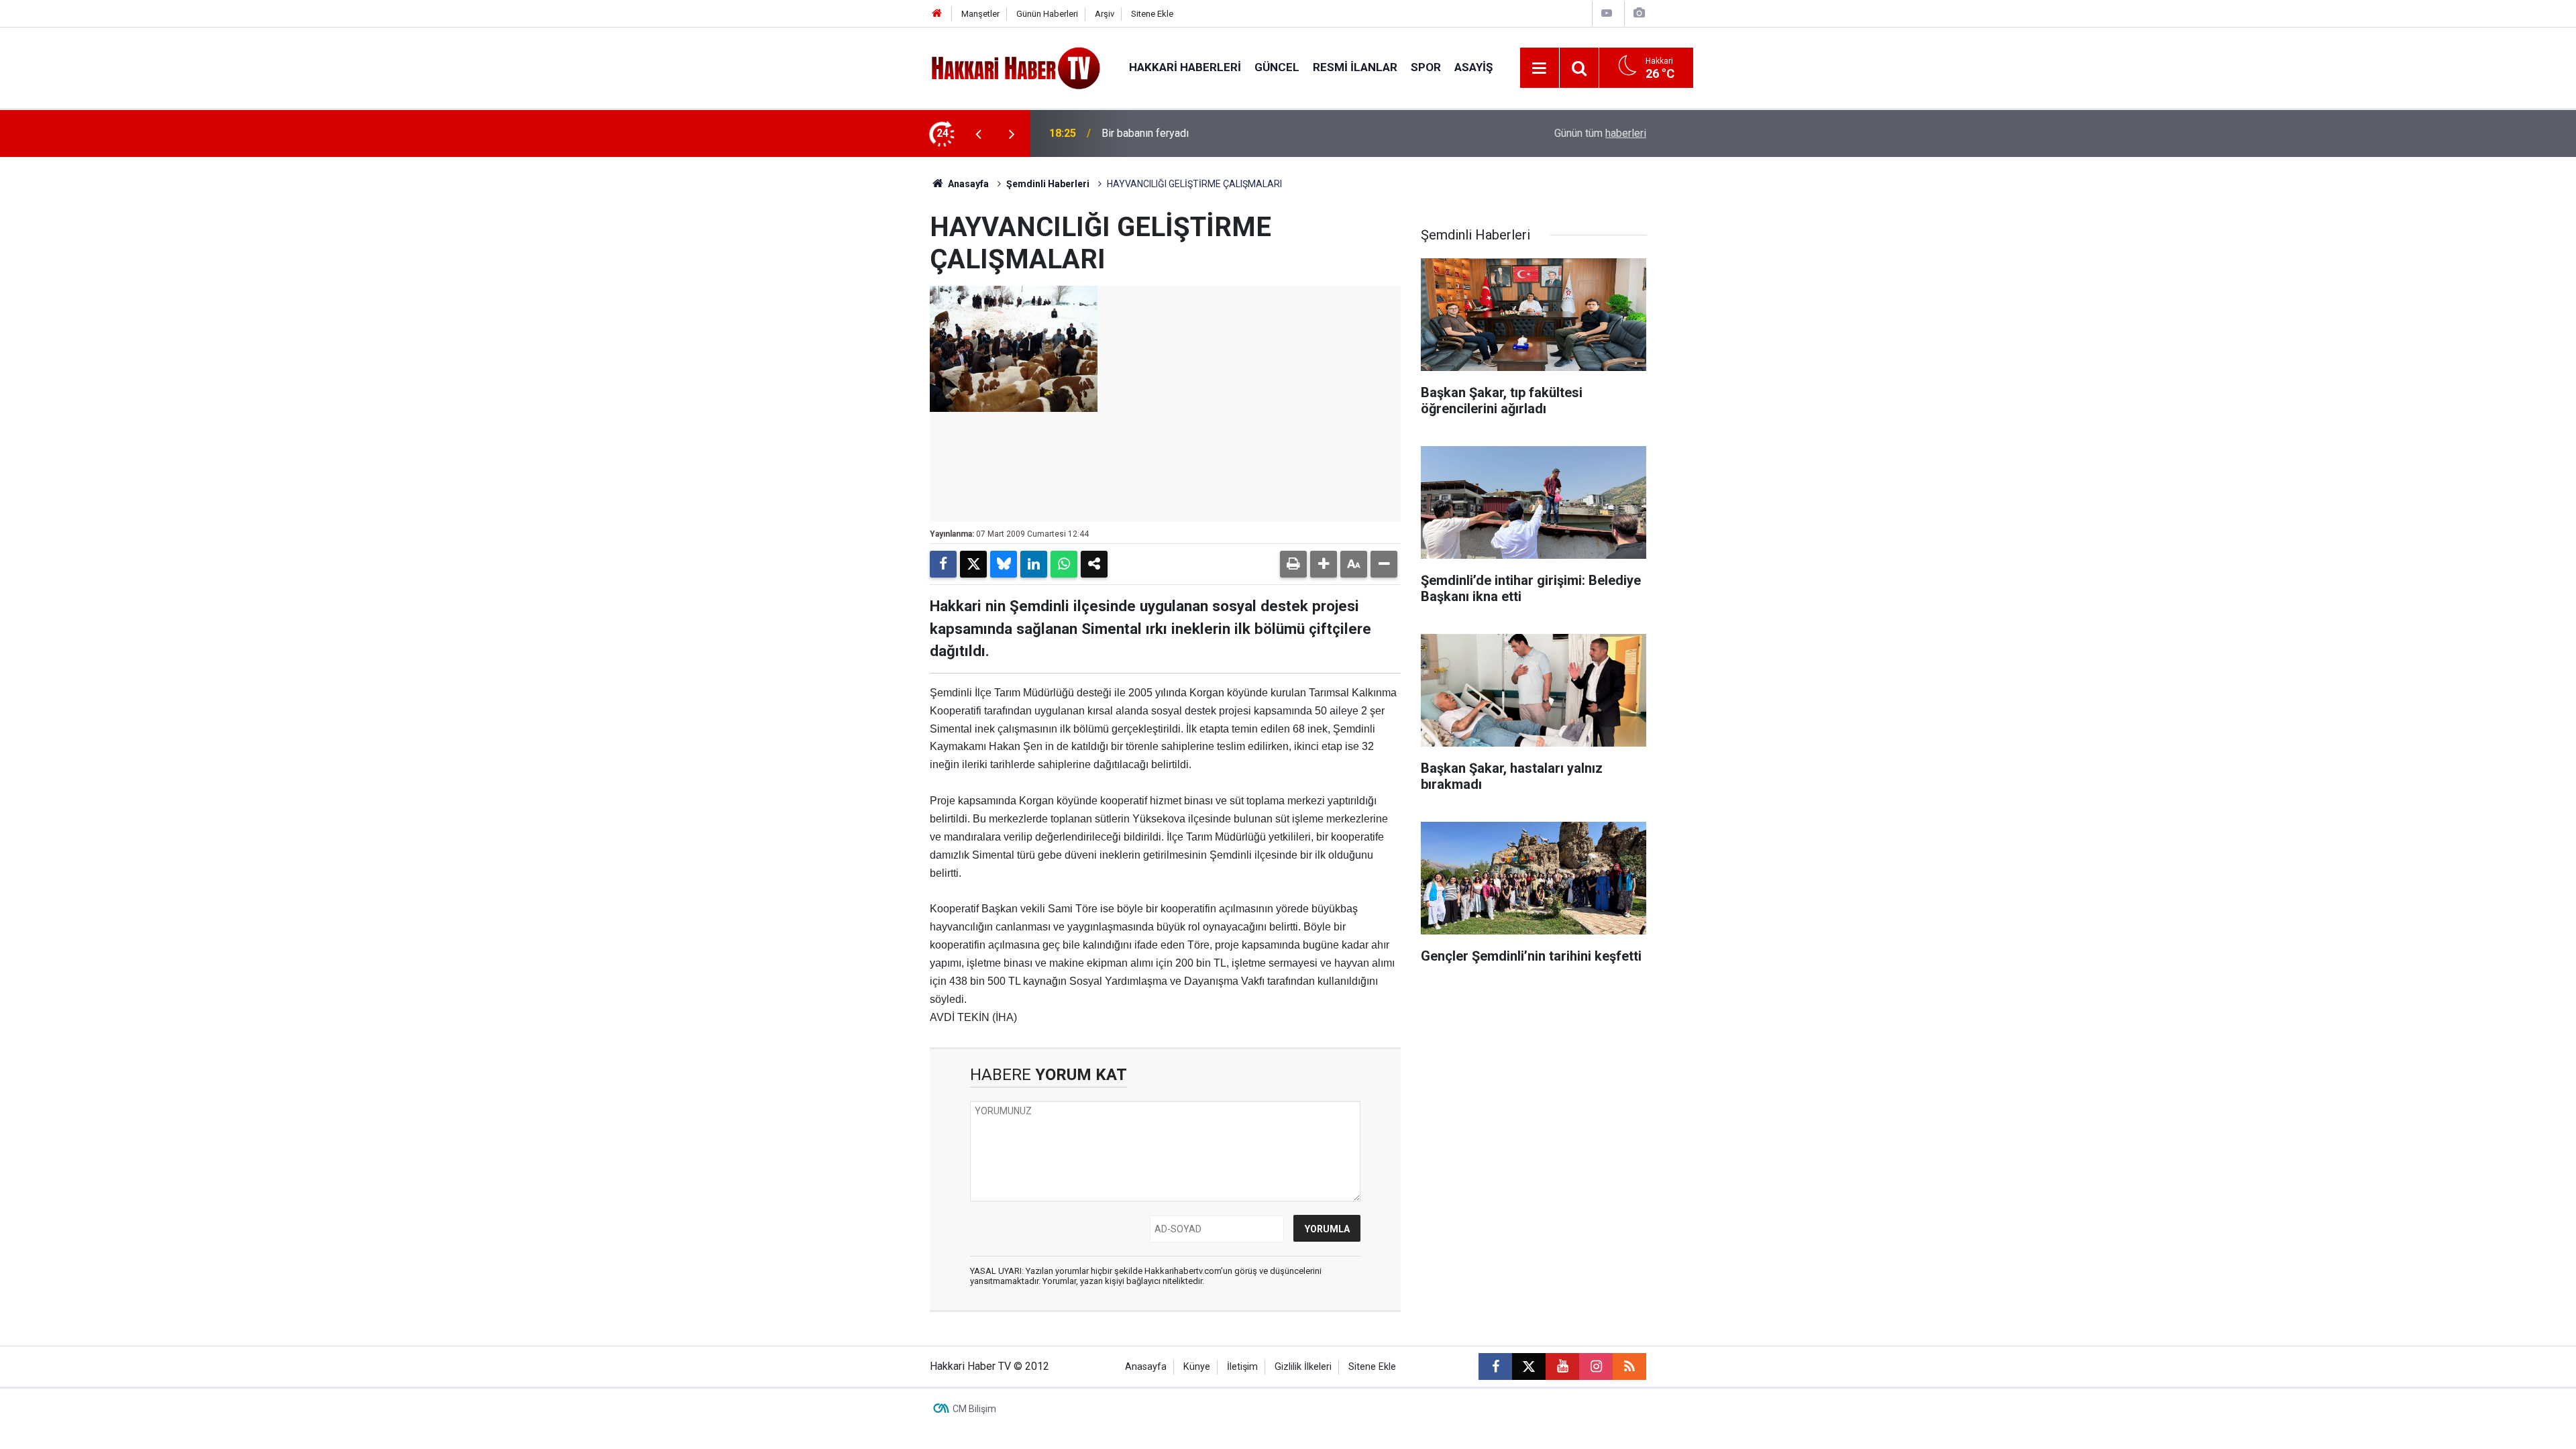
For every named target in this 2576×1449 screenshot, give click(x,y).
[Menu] (1540, 68)
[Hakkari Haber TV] (1016, 67)
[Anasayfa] (937, 14)
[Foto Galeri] (1639, 13)
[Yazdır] (1293, 564)
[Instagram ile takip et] (1596, 1366)
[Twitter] (973, 564)
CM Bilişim (974, 1409)
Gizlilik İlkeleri (1303, 1367)
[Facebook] (943, 564)
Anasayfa (967, 184)
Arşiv (1105, 14)
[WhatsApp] (1064, 564)
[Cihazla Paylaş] (1094, 564)
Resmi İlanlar (1355, 67)
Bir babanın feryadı (1145, 133)
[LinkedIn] (1034, 564)
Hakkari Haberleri (1185, 67)
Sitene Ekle (1152, 14)
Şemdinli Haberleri (1048, 184)
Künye (1197, 1367)
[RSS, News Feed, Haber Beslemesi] (1629, 1366)
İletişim (1242, 1367)
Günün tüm (1600, 133)
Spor (1426, 67)
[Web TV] (1607, 13)
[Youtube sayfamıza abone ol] (1562, 1366)
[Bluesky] (1004, 564)
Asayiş (1473, 67)
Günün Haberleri (1047, 14)
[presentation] (978, 133)
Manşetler (980, 14)
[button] (1324, 564)
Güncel (1277, 67)
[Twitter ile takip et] (1529, 1366)
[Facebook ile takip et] (1495, 1366)
